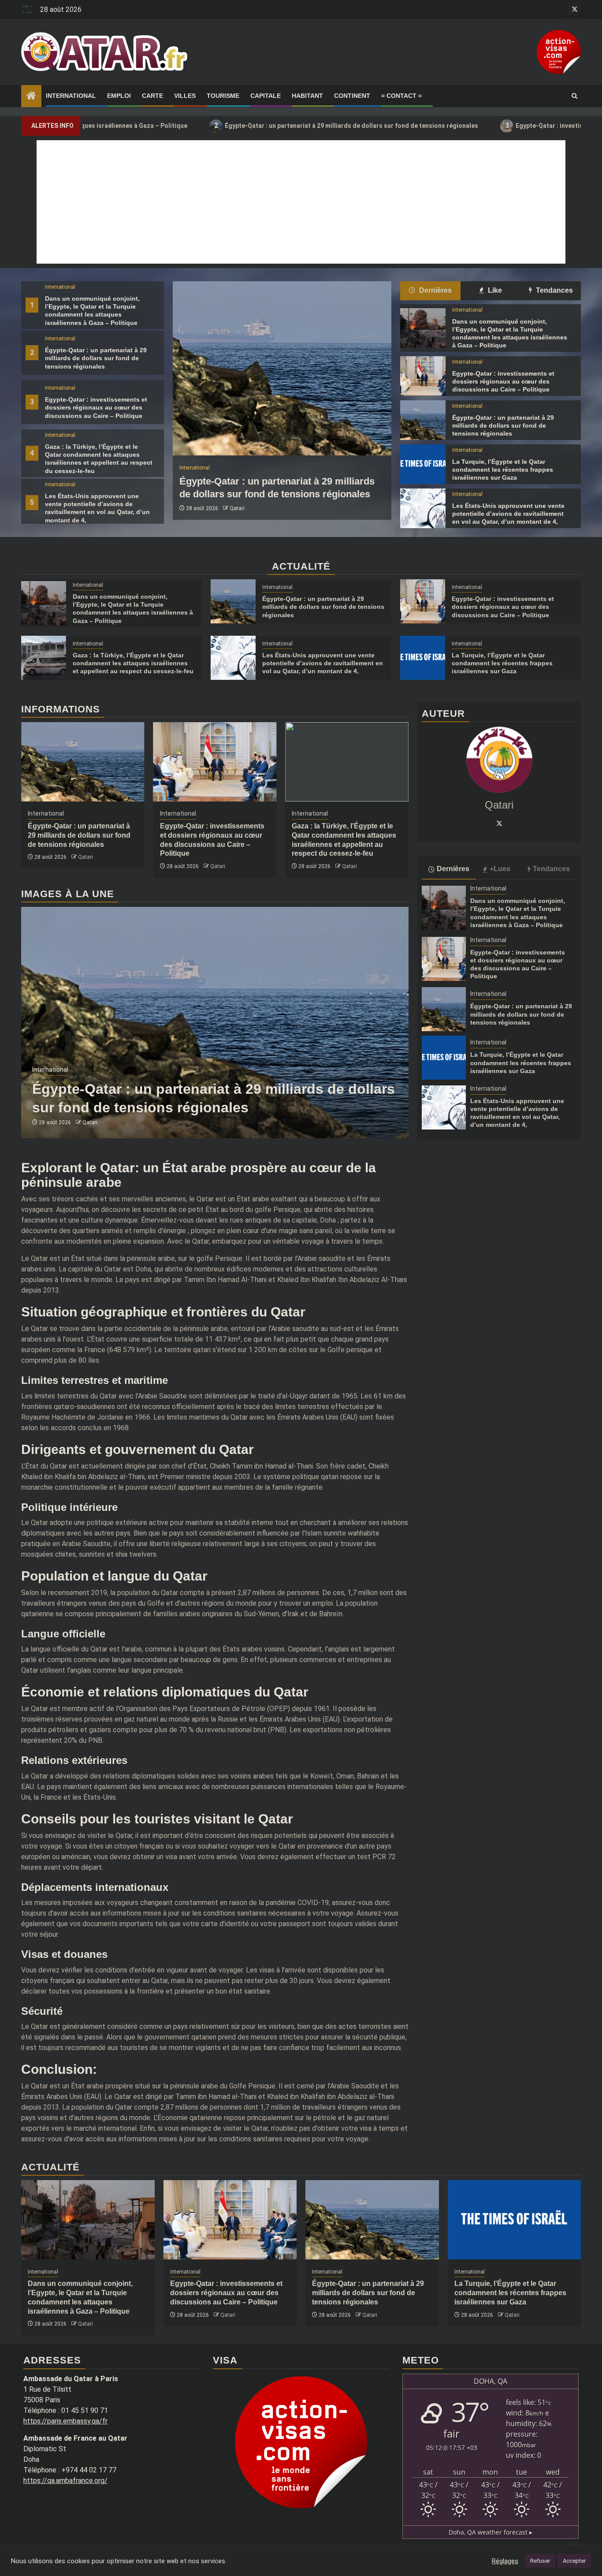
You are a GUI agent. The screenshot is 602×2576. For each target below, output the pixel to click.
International (71, 96)
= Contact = (401, 96)
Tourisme (223, 96)
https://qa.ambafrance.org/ (65, 2481)
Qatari (237, 508)
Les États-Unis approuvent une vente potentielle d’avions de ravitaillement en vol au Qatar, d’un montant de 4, (508, 514)
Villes (185, 96)
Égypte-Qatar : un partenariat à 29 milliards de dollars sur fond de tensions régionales (245, 125)
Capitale (266, 96)
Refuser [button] (540, 2561)
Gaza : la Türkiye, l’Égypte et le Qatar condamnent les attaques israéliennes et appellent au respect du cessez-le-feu (133, 663)
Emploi (119, 96)
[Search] (574, 96)
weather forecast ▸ (491, 2532)
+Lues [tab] (500, 869)
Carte (152, 96)
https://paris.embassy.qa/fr (65, 2421)
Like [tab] (494, 290)
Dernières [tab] (435, 290)
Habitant (307, 96)
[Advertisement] (301, 202)
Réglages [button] (505, 2561)
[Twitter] (499, 823)
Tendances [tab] (554, 290)
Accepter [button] (574, 2561)
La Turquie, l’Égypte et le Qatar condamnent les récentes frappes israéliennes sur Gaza (503, 470)
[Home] (31, 97)
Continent (352, 96)
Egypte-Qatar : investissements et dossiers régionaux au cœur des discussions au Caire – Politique (96, 407)
